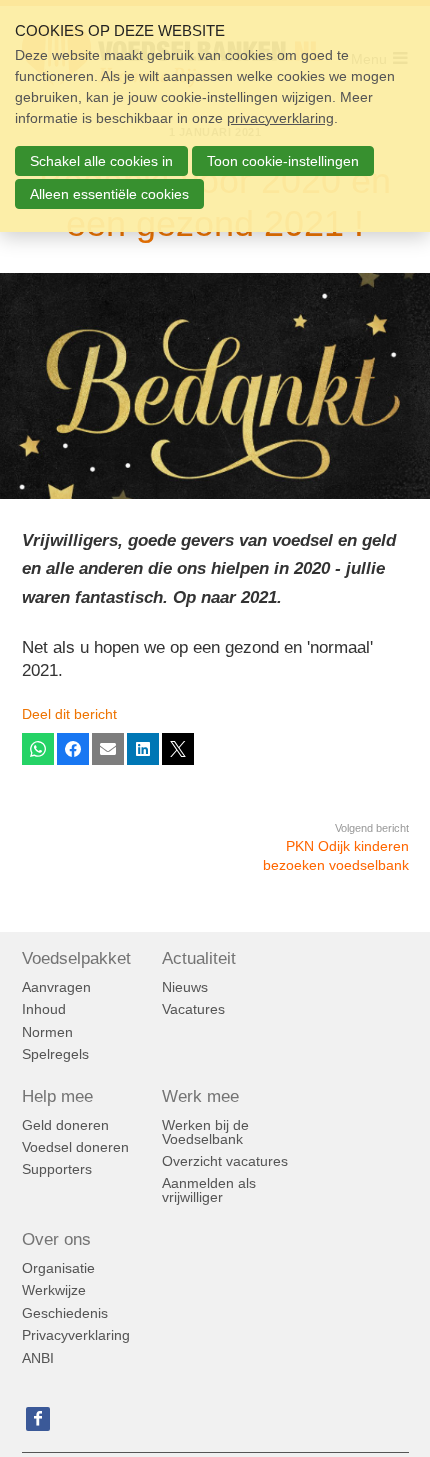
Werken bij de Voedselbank (205, 1132)
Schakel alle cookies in (101, 161)
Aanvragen (56, 987)
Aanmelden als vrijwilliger (209, 1190)
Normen (47, 1032)
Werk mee (200, 1097)
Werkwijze (54, 1290)
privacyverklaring (280, 118)
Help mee (57, 1097)
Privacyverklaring (76, 1335)
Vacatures (193, 1009)
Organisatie (58, 1268)
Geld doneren (65, 1125)
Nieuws (185, 987)
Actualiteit (199, 959)
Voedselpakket (76, 959)
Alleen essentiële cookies (109, 194)
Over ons (56, 1240)
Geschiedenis (65, 1313)
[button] (38, 749)
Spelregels (55, 1054)
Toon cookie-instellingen (283, 161)
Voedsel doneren (75, 1147)
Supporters (57, 1169)
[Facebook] (38, 1419)
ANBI (38, 1358)
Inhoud (44, 1009)
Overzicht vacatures (225, 1161)
